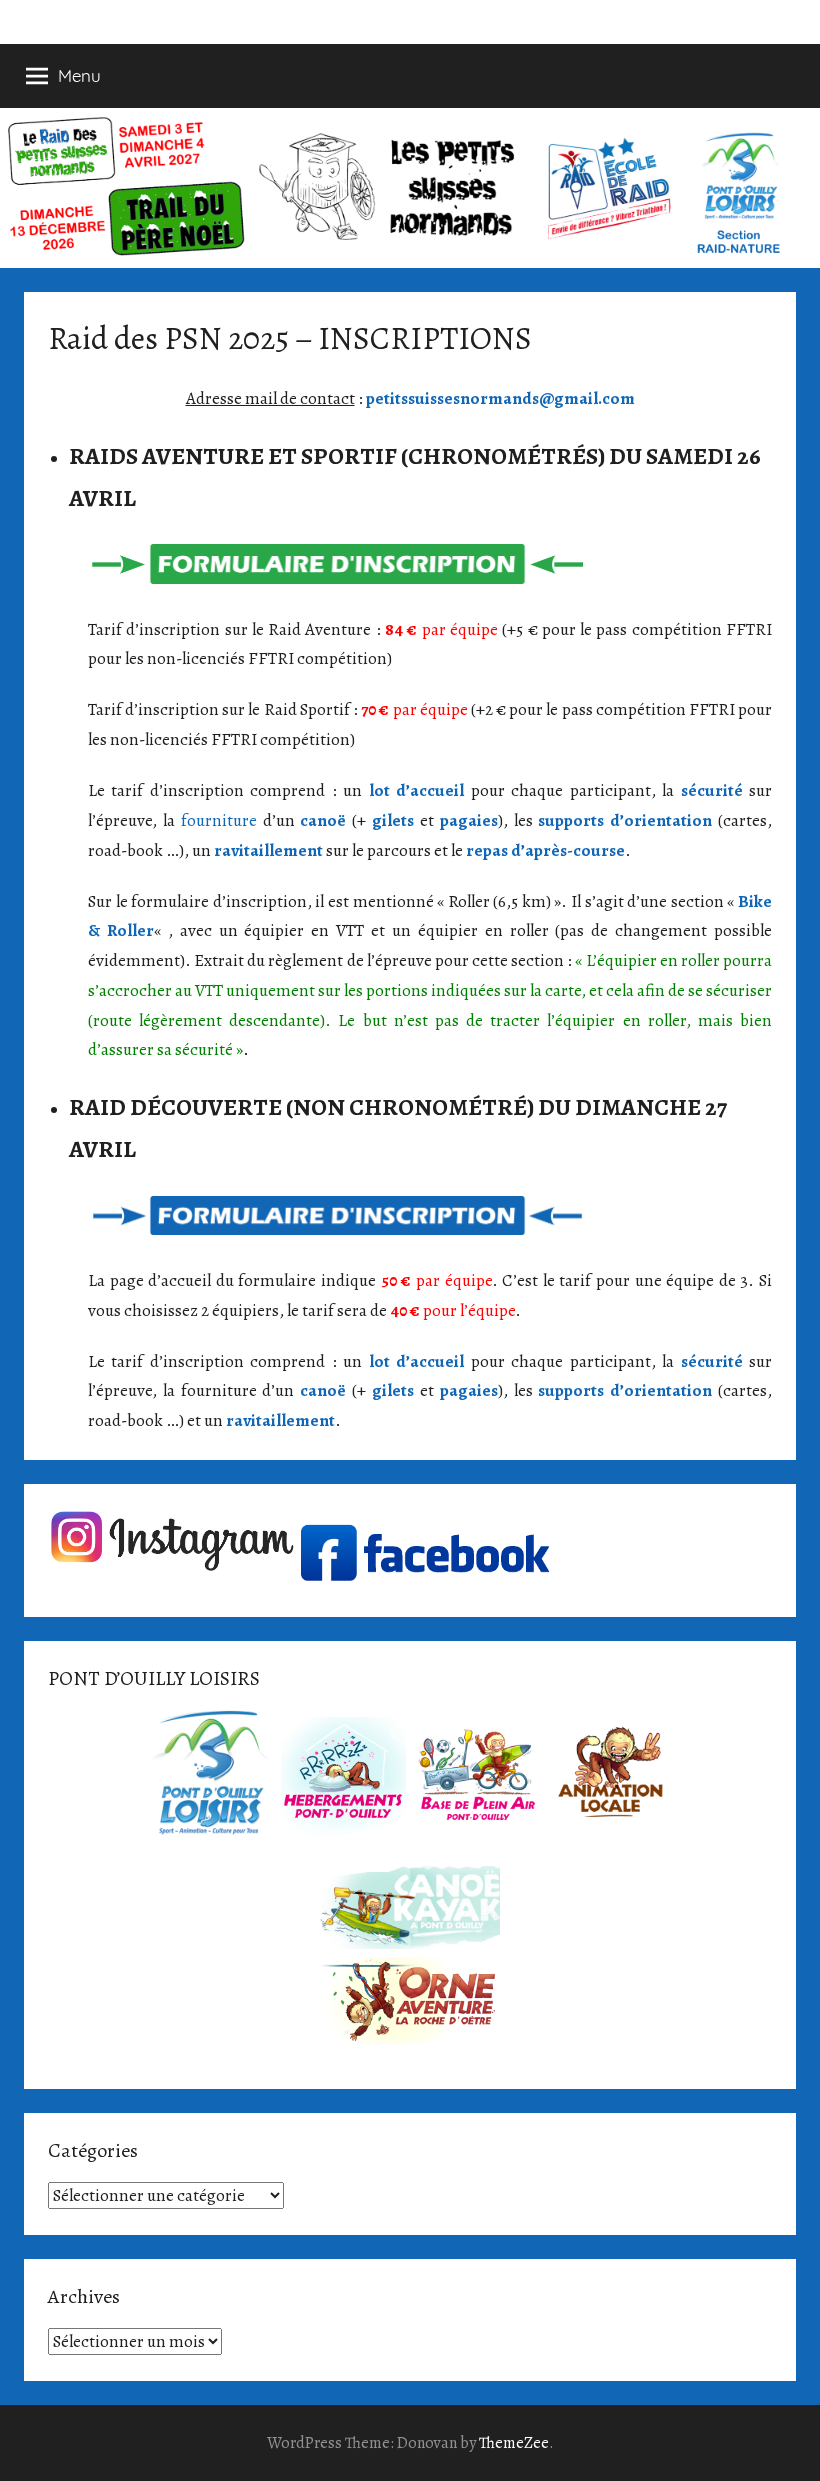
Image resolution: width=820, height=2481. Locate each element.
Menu (79, 75)
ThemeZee (514, 2443)
